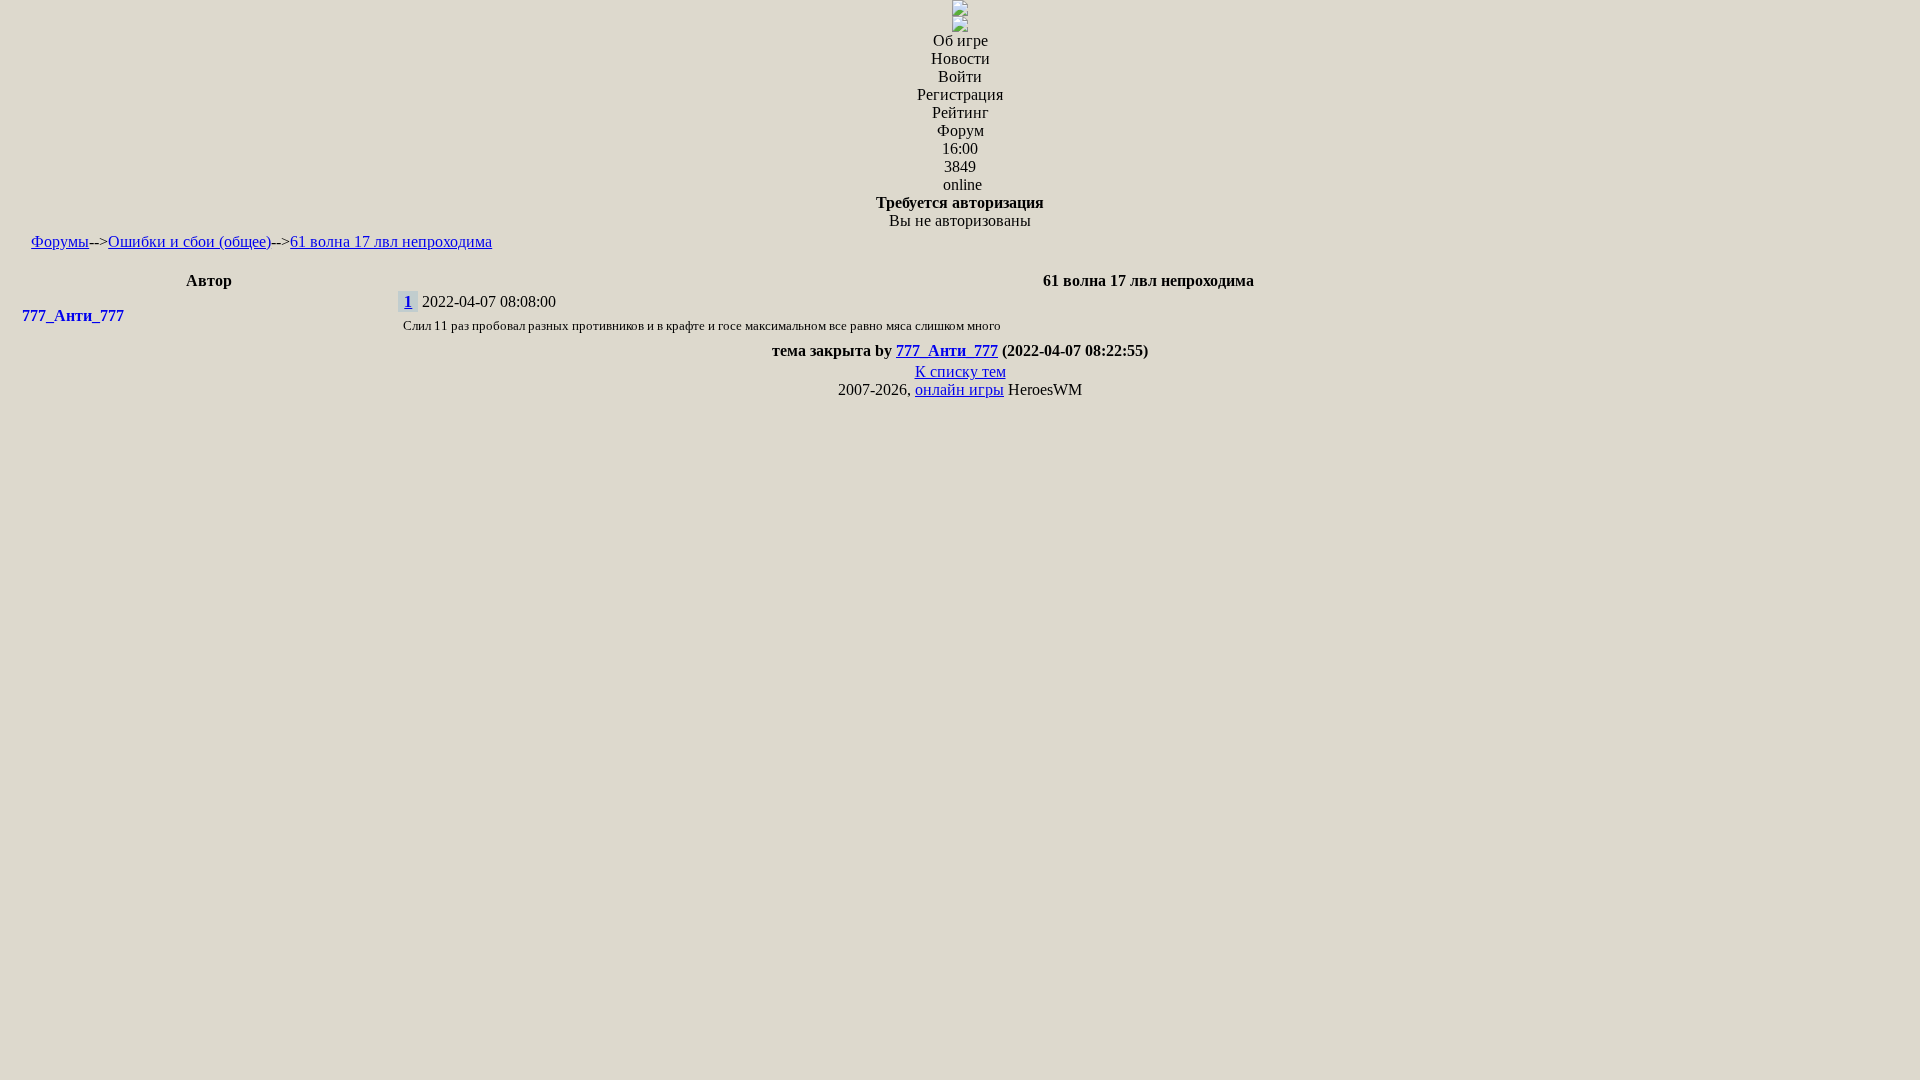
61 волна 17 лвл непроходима (391, 241)
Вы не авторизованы (960, 211)
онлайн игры (959, 389)
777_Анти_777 (73, 315)
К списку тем (960, 371)
